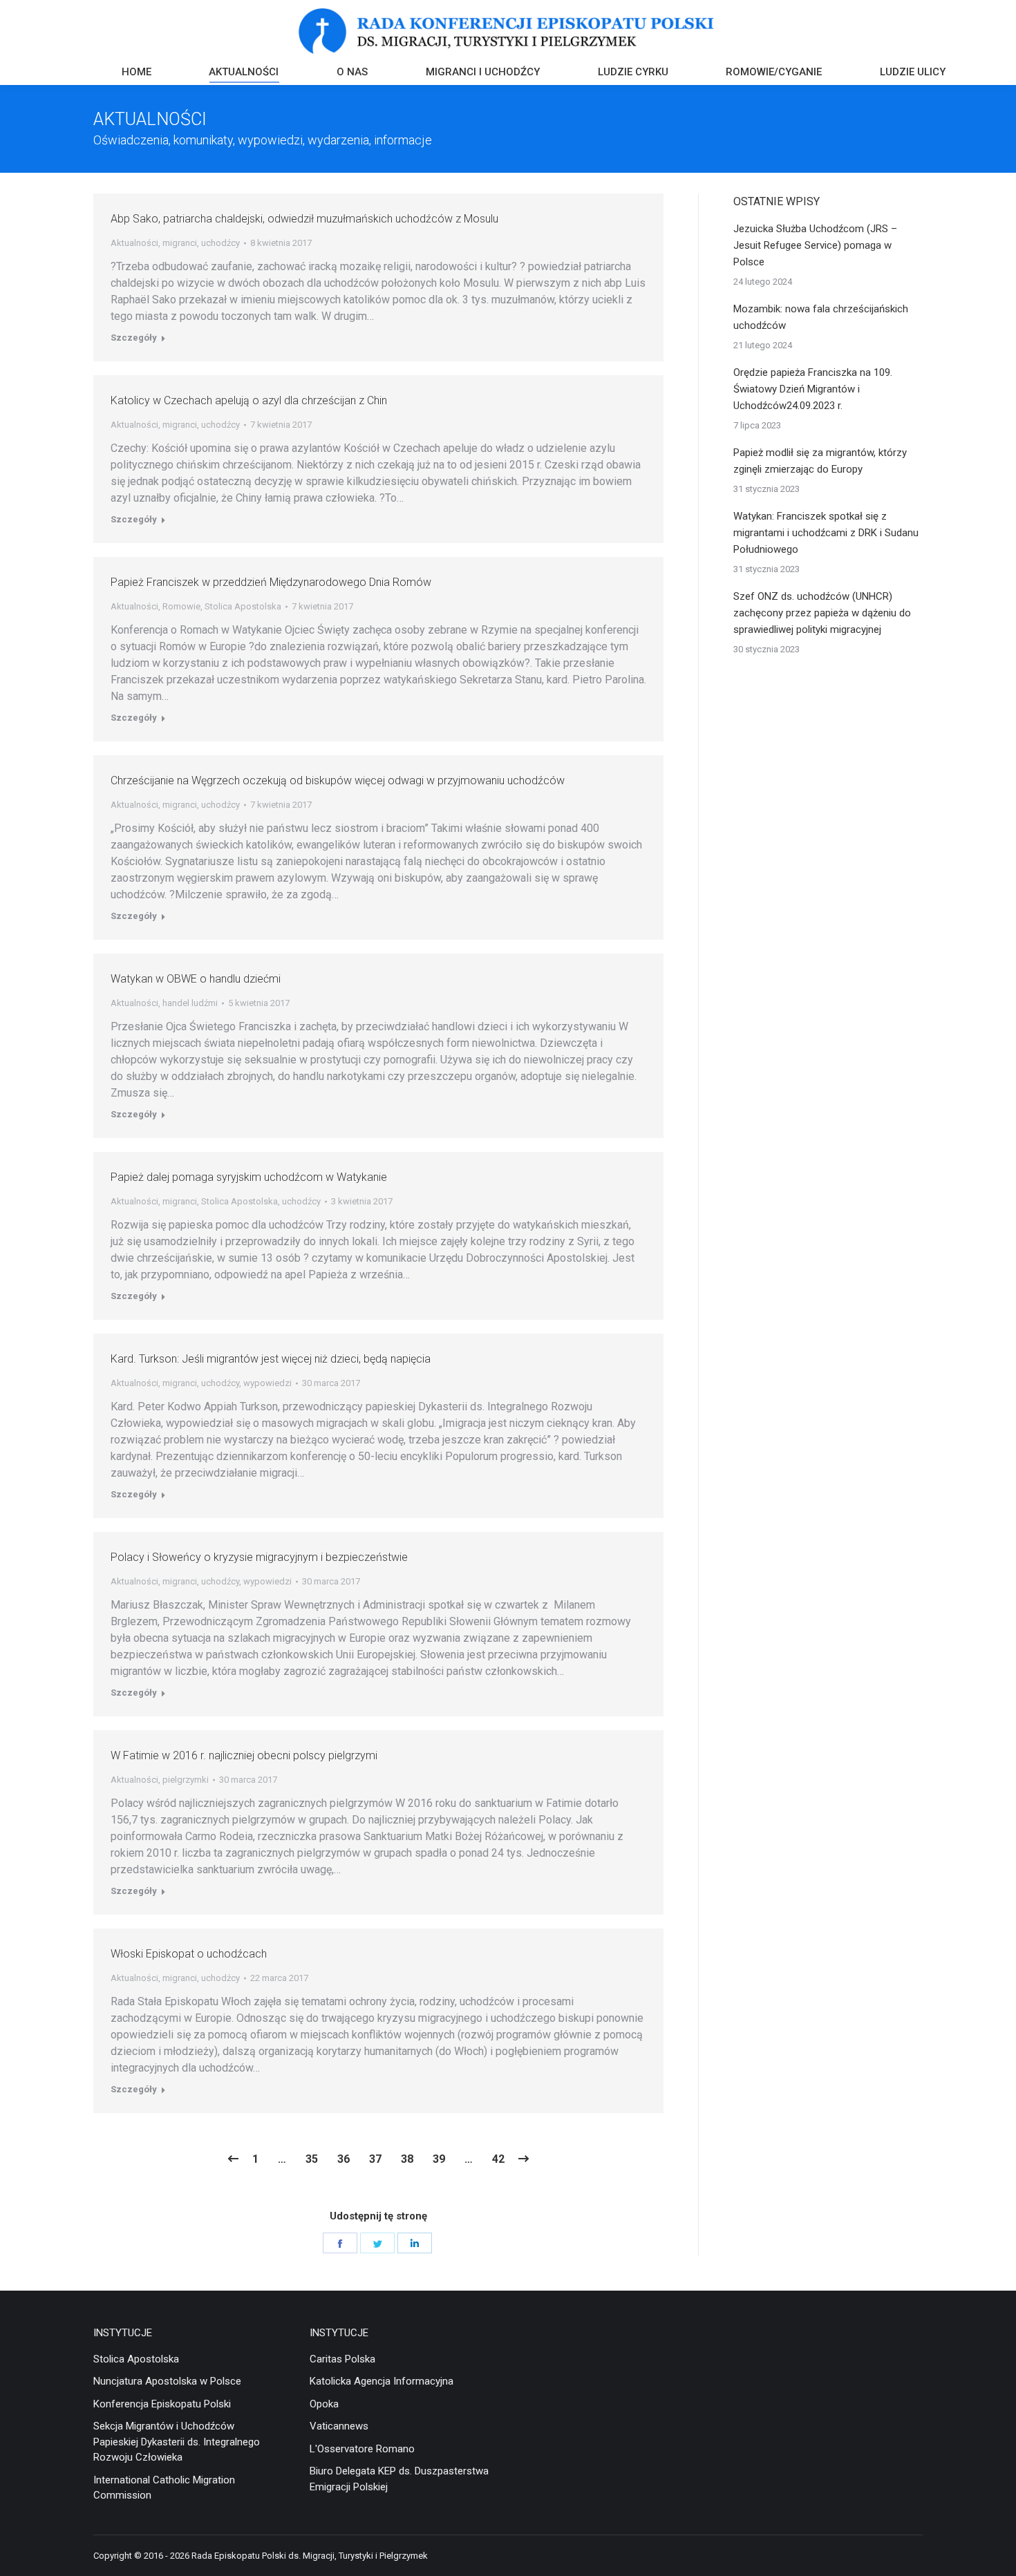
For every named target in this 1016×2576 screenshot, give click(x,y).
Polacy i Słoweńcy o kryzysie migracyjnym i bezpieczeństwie (259, 1557)
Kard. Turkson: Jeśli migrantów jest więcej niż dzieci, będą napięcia (271, 1359)
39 (439, 2159)
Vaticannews (339, 2426)
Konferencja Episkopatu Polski (162, 2404)
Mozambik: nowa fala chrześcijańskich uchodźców (821, 317)
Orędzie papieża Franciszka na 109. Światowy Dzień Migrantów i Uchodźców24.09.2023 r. (813, 389)
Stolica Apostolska (243, 606)
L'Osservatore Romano (362, 2449)
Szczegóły (134, 338)
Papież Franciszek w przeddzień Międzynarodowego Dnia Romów (271, 582)
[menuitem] (137, 74)
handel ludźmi (190, 1003)
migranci (180, 243)
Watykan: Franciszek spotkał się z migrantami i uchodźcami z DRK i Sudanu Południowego (826, 533)
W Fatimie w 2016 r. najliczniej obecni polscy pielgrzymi (244, 1755)
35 (312, 2159)
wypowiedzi (267, 1383)
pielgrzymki (186, 1780)
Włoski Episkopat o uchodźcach (189, 1954)
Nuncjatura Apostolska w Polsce (167, 2381)
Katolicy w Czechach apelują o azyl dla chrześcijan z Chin (249, 400)
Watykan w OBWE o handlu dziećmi (196, 979)
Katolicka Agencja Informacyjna (382, 2381)
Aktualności (134, 243)
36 (344, 2159)
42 (498, 2159)
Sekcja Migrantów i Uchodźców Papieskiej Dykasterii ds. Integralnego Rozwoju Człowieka (177, 2442)
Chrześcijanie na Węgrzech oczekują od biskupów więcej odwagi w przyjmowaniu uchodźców (338, 780)
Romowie (181, 606)
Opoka (324, 2404)
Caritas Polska (342, 2359)
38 (407, 2159)
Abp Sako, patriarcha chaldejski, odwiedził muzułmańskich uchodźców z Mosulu (304, 219)
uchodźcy (220, 243)
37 (375, 2159)
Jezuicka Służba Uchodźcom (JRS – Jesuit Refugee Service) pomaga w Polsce (815, 245)
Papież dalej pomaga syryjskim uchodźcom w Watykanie (249, 1177)
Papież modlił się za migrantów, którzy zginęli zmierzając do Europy (820, 461)
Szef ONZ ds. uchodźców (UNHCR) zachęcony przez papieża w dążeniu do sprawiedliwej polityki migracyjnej (822, 613)
